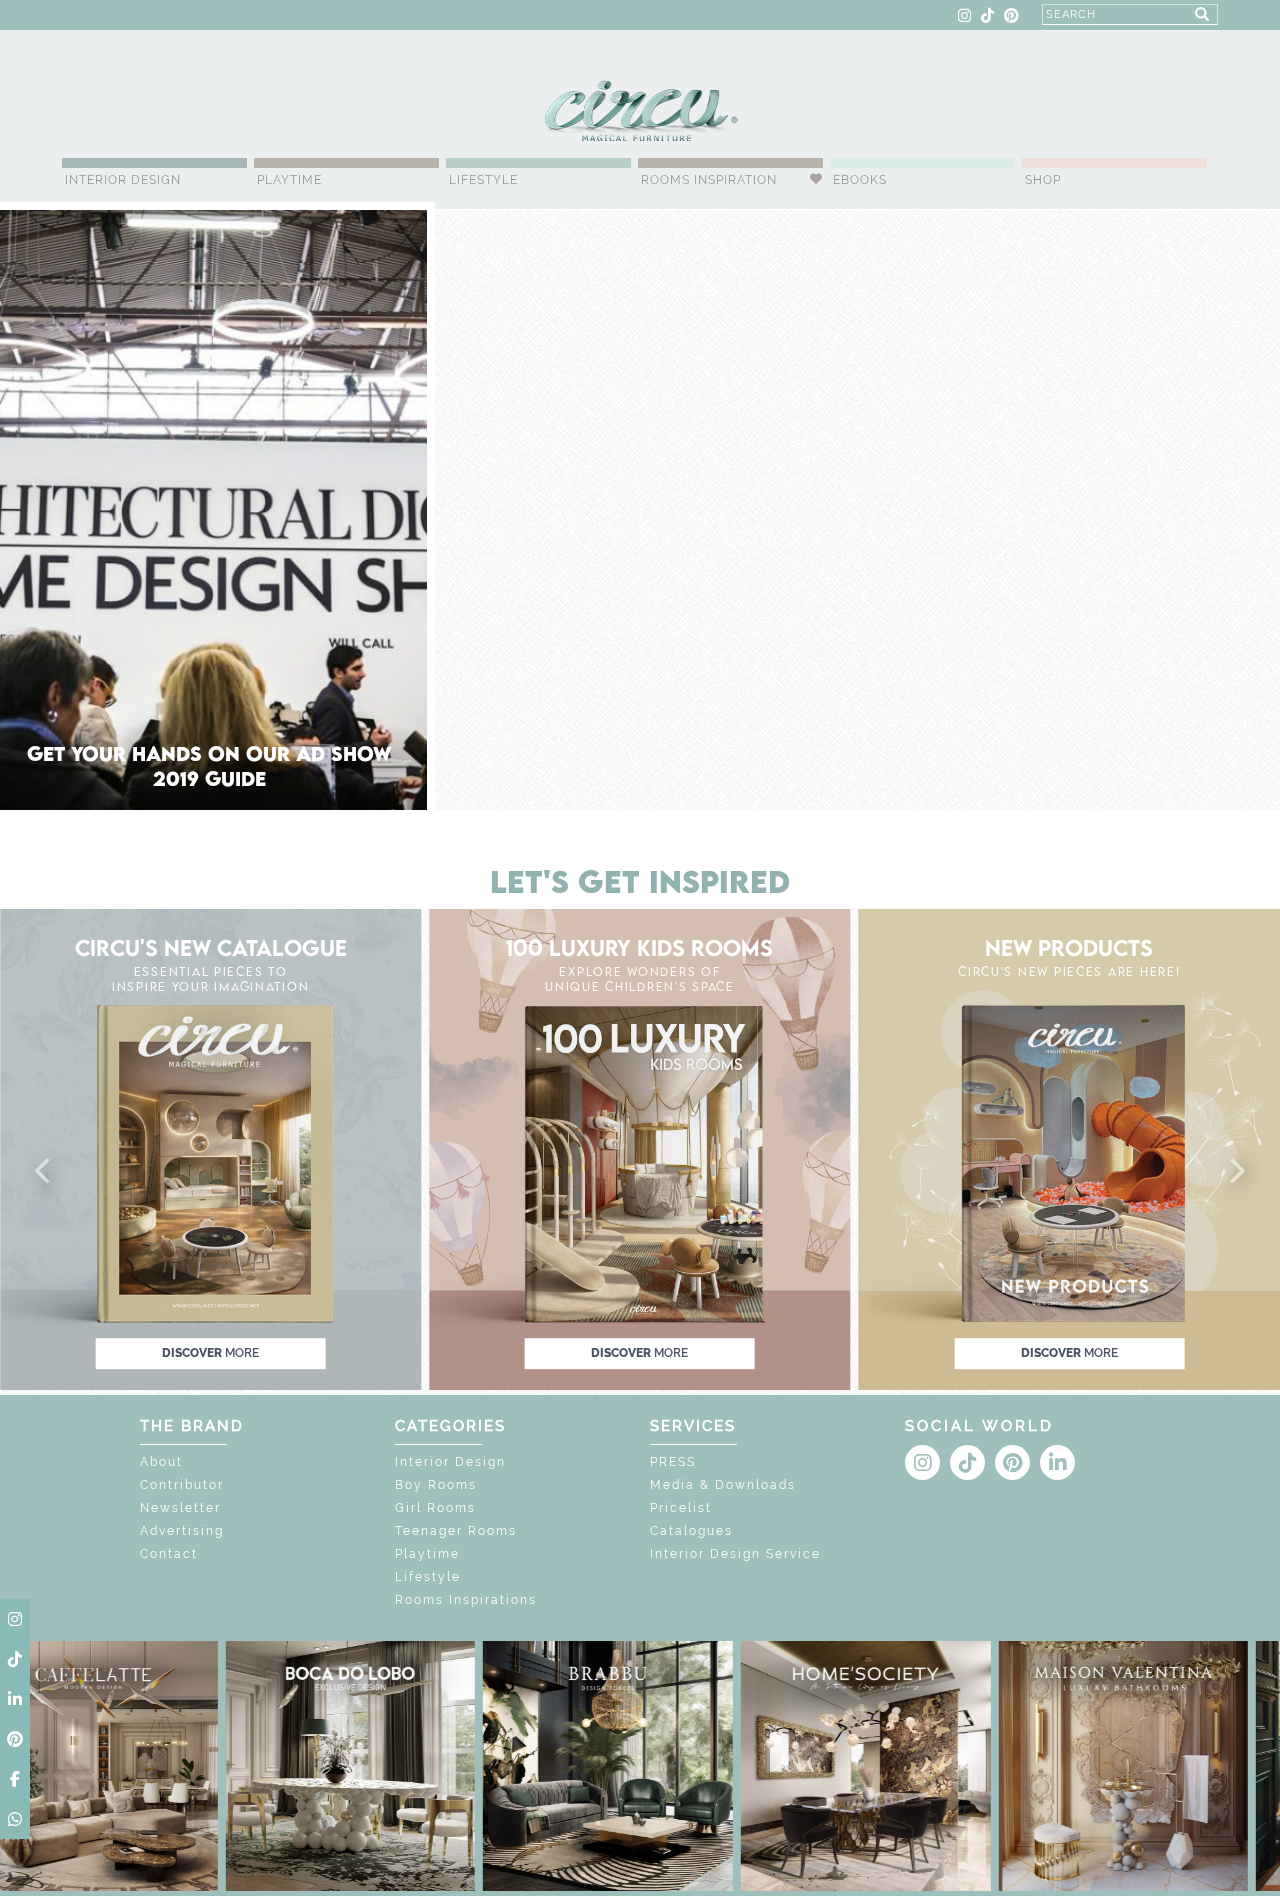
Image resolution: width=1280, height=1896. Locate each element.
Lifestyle (483, 180)
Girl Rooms (435, 1508)
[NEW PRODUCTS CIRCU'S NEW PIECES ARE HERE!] (1069, 1148)
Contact (169, 1554)
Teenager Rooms (456, 1531)
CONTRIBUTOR (339, 16)
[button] (44, 1172)
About (161, 1462)
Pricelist (681, 1508)
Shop (1043, 180)
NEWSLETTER (439, 16)
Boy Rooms (436, 1485)
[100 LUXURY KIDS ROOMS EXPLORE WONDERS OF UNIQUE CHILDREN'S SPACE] (639, 1148)
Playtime (289, 180)
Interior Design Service (735, 1554)
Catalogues (691, 1531)
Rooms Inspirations (466, 1600)
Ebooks (860, 180)
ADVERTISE (246, 16)
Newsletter (180, 1508)
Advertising (182, 1531)
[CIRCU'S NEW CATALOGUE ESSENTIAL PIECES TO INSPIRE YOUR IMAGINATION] (210, 1148)
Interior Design (123, 180)
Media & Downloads (723, 1485)
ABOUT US (98, 16)
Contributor (182, 1485)
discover (210, 1353)
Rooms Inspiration (709, 180)
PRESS (673, 1462)
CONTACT (171, 16)
